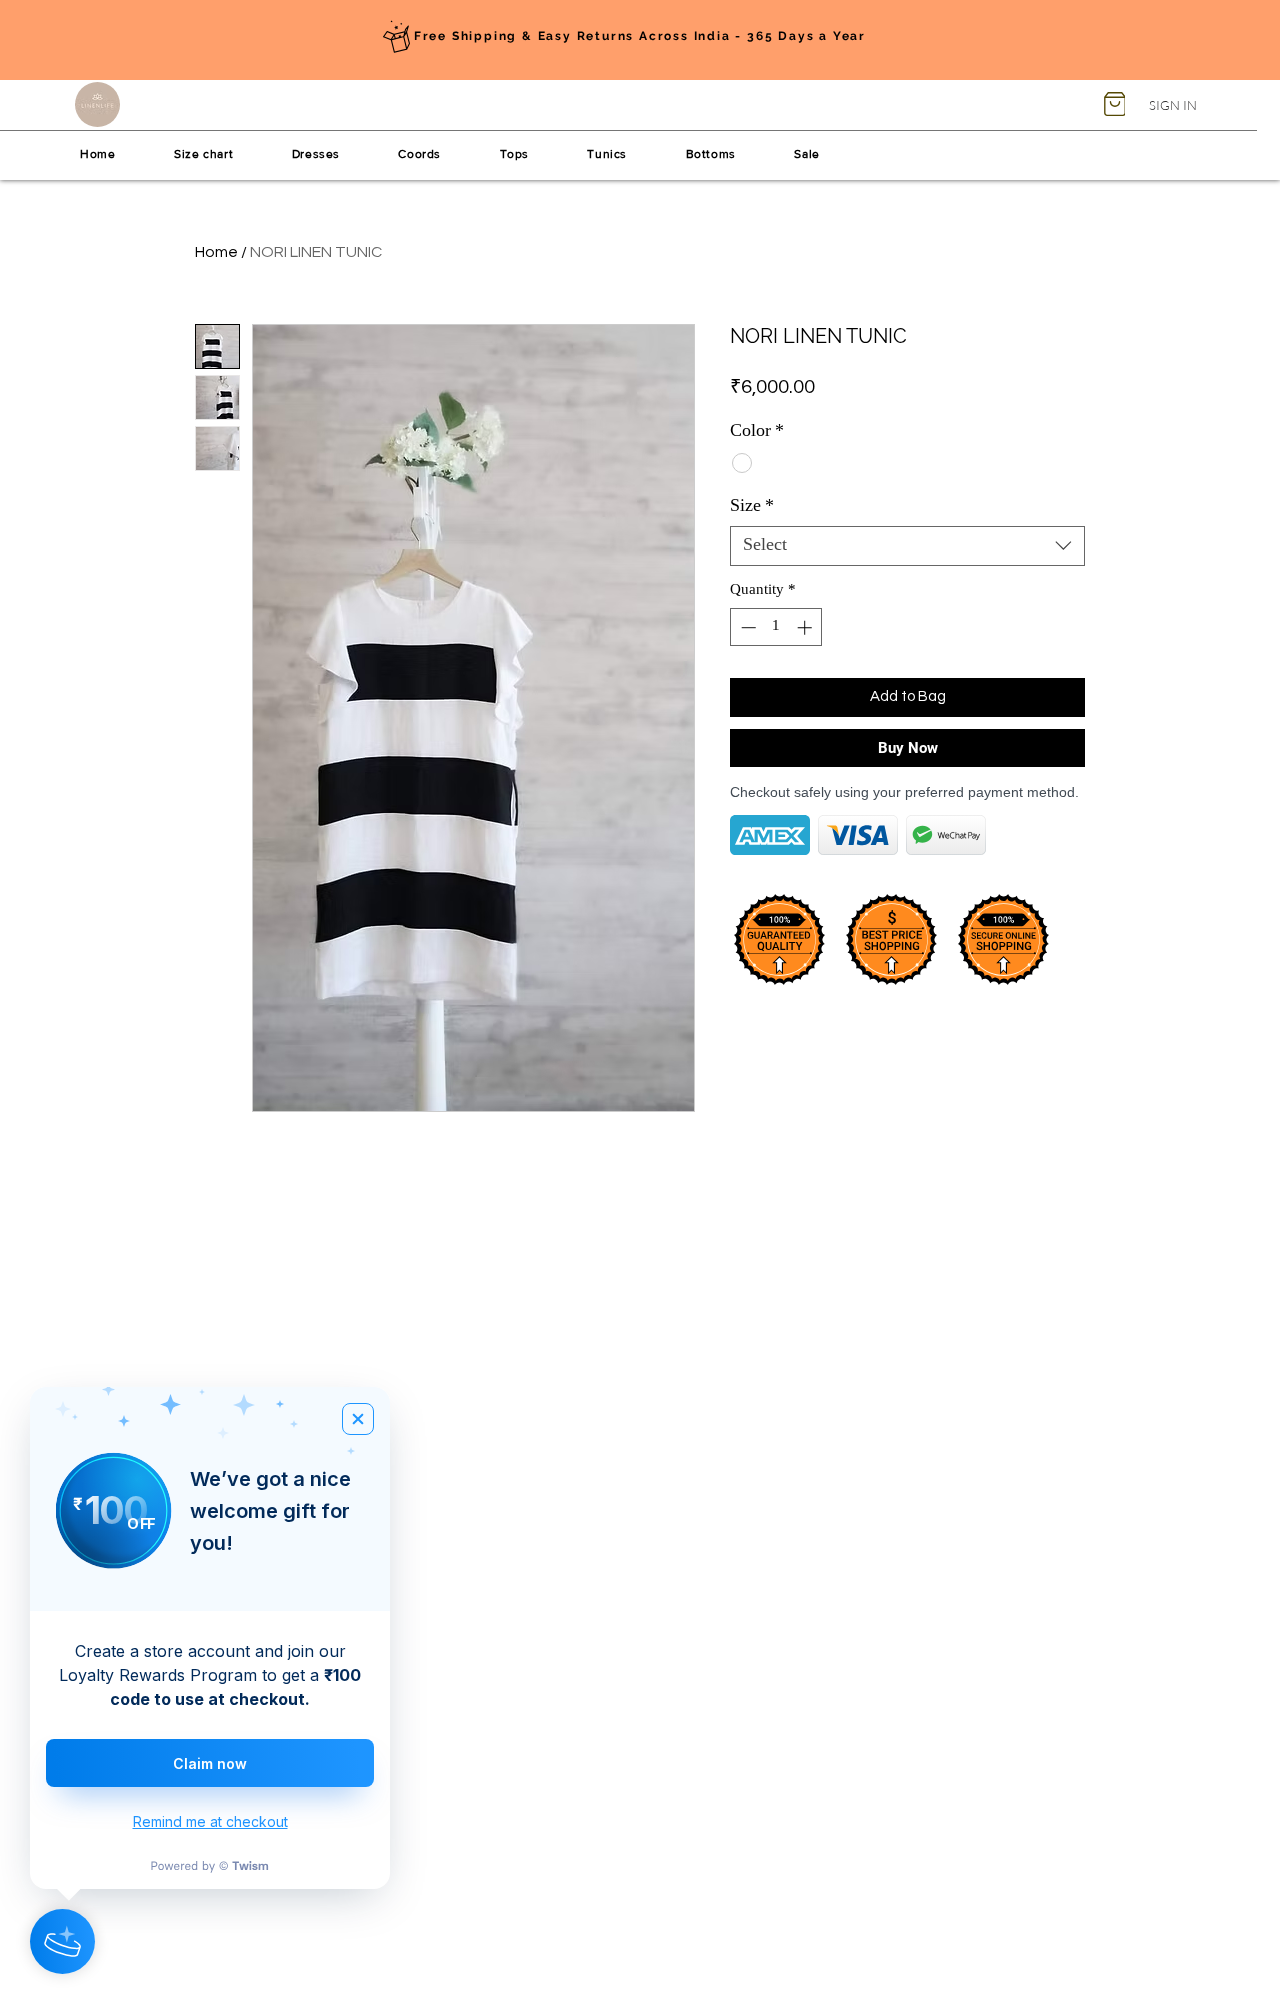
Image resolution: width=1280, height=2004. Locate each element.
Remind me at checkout (210, 1821)
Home (216, 252)
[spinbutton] (776, 627)
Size (752, 507)
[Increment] (806, 627)
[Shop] (1114, 104)
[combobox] (907, 546)
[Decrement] (746, 627)
